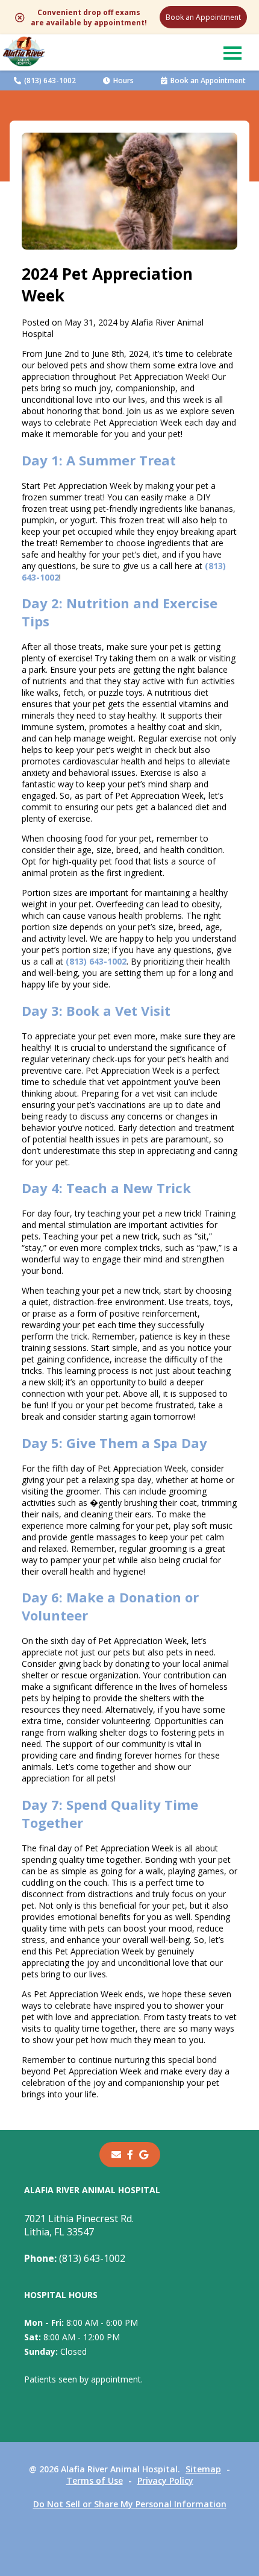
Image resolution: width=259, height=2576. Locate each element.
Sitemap (203, 2469)
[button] (232, 52)
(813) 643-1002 (50, 80)
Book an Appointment (203, 17)
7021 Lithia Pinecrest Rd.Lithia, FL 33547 (79, 2225)
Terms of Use (95, 2480)
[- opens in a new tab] (130, 2155)
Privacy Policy (165, 2480)
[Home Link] (24, 53)
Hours (123, 80)
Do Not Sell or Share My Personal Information (130, 2504)
